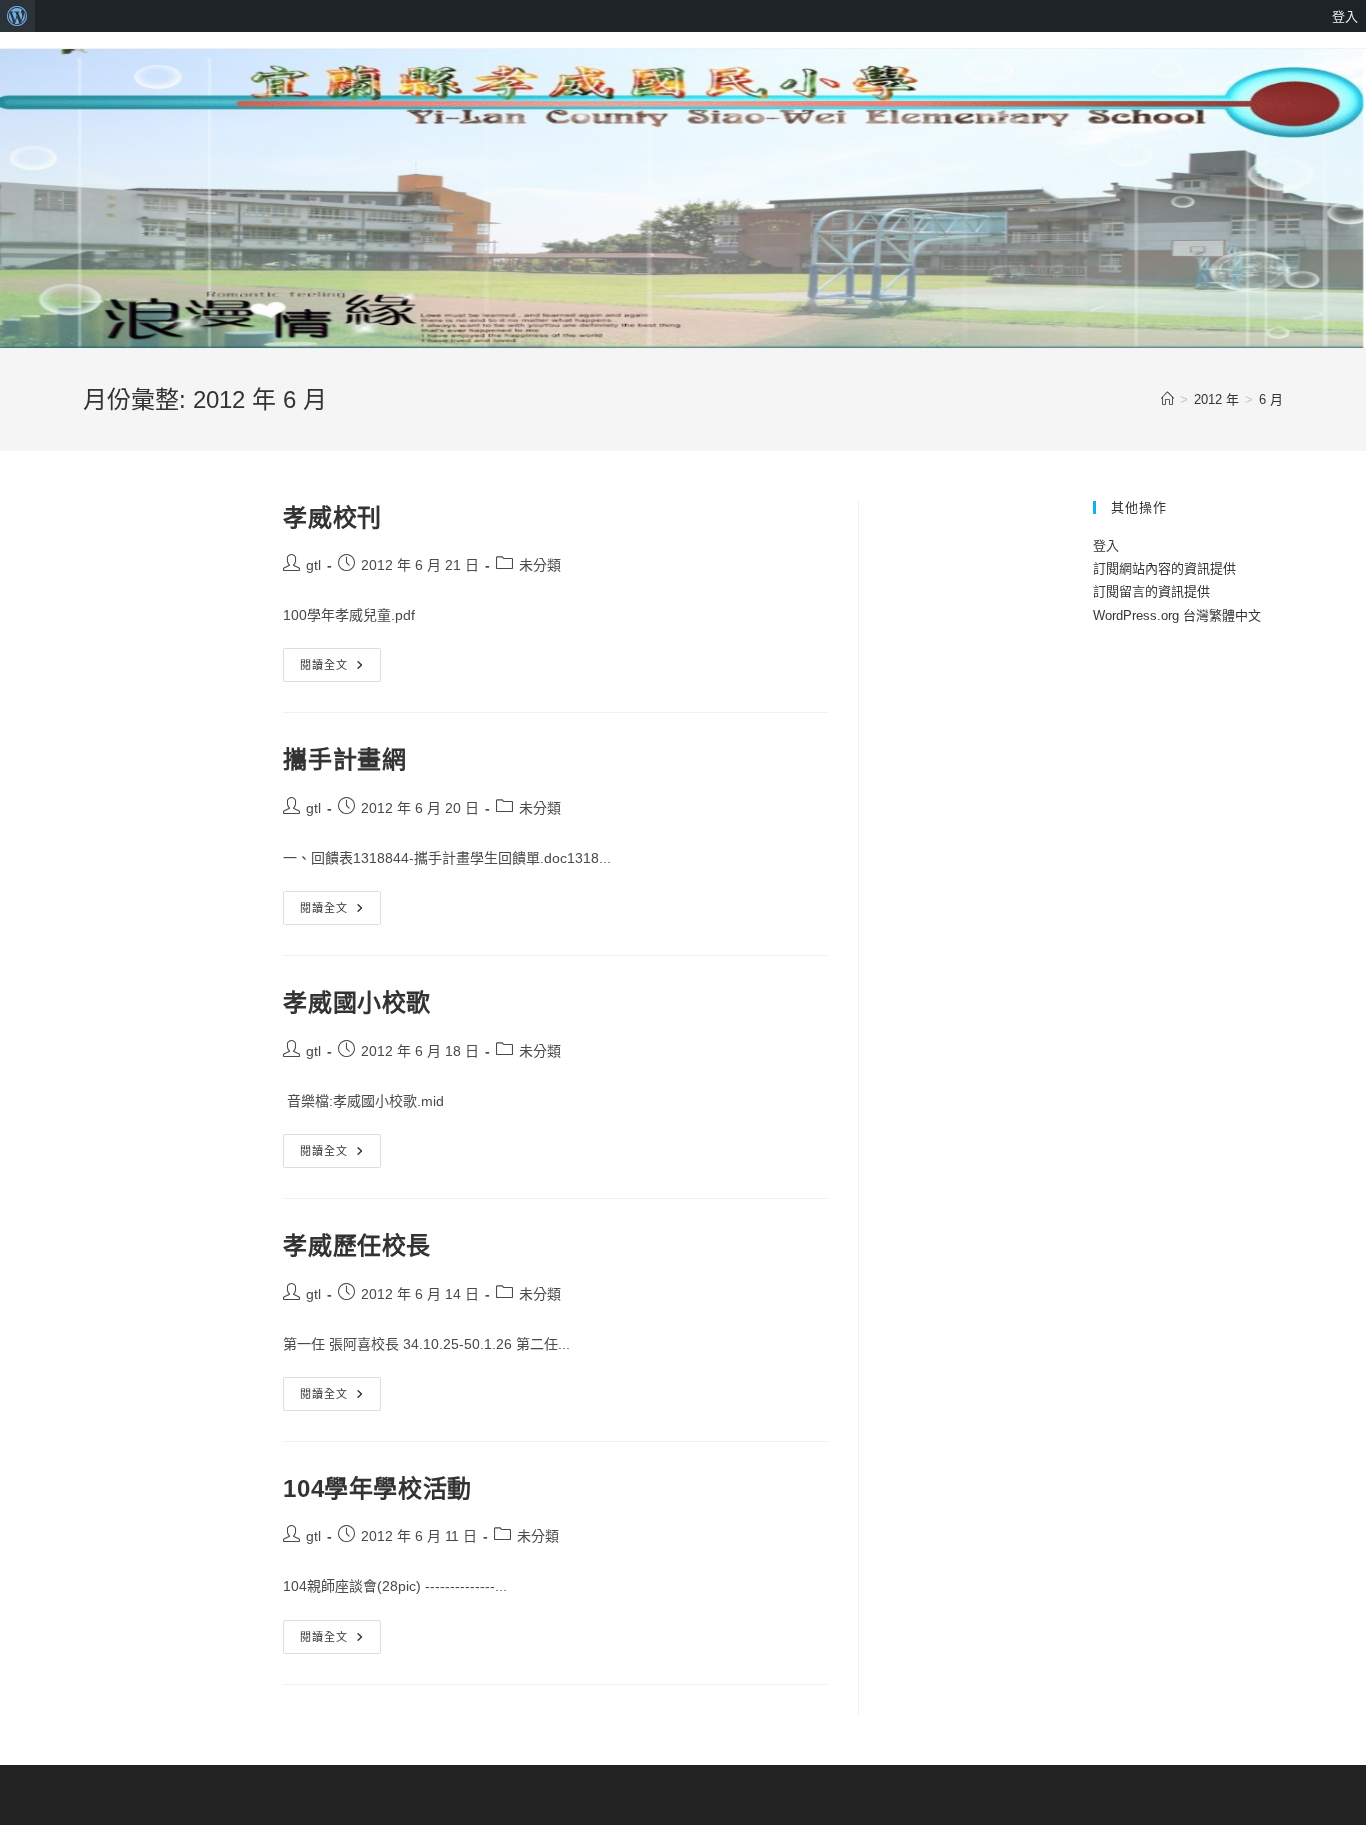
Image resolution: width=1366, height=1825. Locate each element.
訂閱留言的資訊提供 (1151, 591)
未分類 (540, 565)
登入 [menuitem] (1345, 16)
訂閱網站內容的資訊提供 (1164, 568)
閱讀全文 (331, 669)
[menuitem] (17, 16)
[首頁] (1167, 399)
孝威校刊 (332, 517)
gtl (313, 565)
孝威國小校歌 (357, 1002)
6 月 (1271, 399)
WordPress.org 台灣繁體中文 (1177, 615)
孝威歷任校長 (357, 1245)
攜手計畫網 (344, 759)
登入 (1106, 545)
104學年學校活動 (377, 1488)
